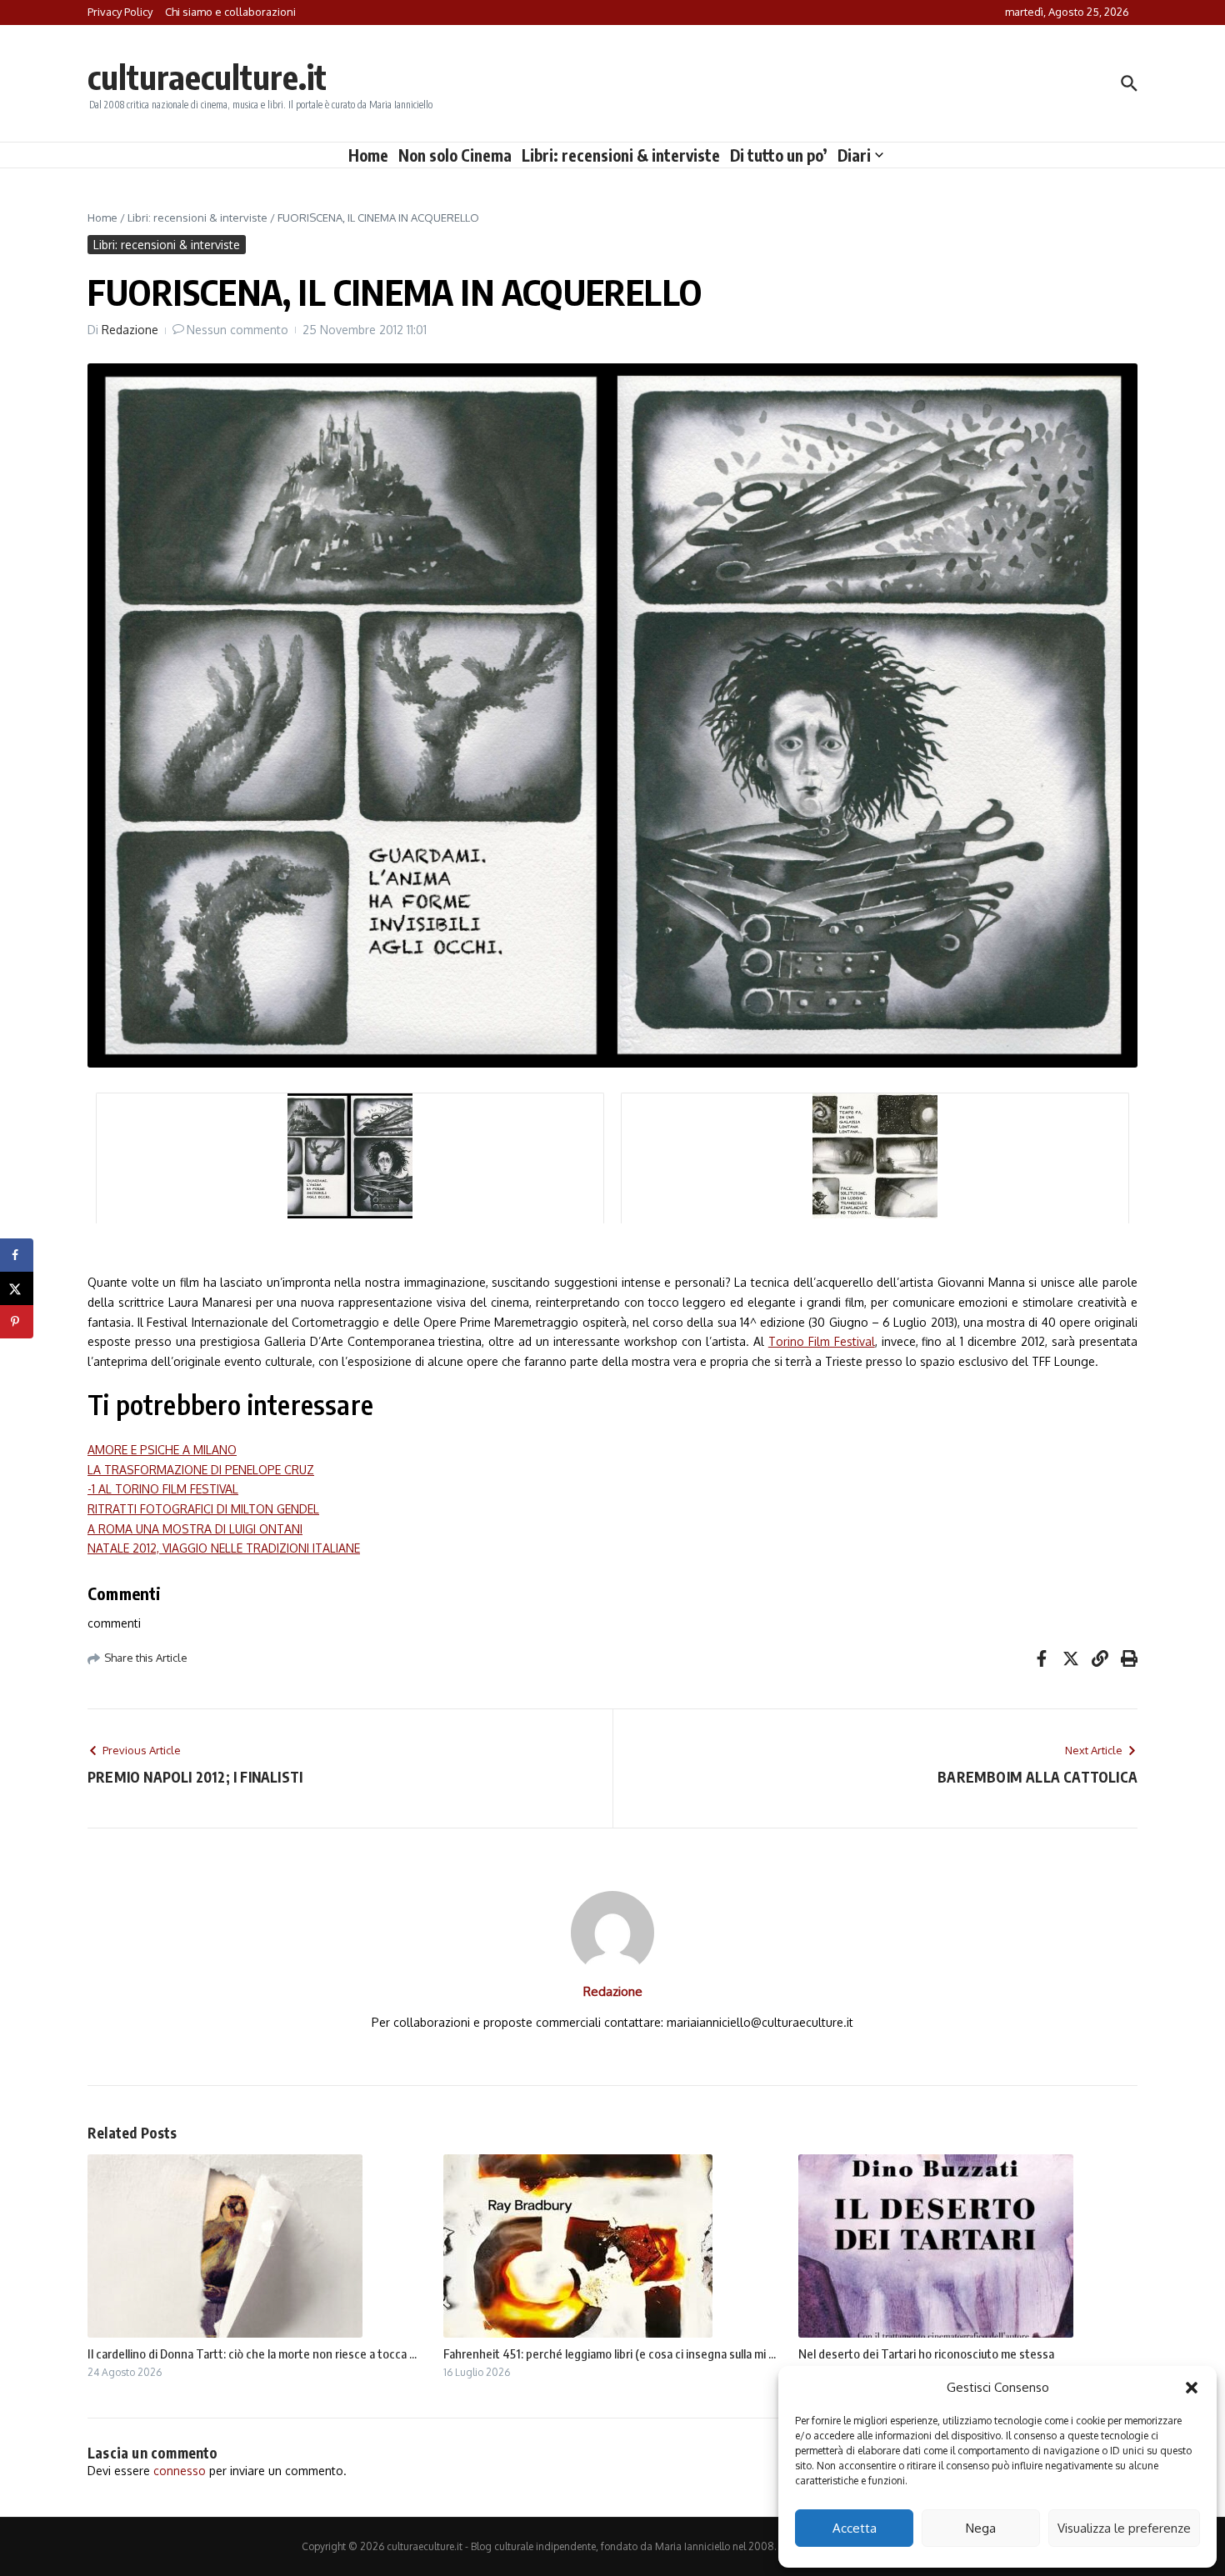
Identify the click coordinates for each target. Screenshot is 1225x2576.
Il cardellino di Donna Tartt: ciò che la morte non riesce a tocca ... (252, 2353)
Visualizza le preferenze (1124, 2528)
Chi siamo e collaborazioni (230, 12)
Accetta (855, 2528)
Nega (981, 2528)
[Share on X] (17, 1288)
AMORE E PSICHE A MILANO (162, 1450)
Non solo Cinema (455, 155)
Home (368, 155)
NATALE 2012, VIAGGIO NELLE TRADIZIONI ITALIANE (224, 1548)
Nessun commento (237, 330)
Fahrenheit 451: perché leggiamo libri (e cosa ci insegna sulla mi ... (610, 2353)
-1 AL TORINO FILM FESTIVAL (163, 1489)
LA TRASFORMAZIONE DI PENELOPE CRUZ (201, 1470)
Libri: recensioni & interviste (621, 155)
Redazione (130, 330)
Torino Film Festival (822, 1341)
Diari (854, 155)
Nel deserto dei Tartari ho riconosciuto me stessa (926, 2353)
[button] (1192, 2388)
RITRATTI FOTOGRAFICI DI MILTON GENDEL (203, 1509)
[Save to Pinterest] (17, 1322)
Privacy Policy (120, 12)
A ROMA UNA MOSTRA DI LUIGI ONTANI (195, 1529)
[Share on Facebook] (17, 1255)
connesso (180, 2471)
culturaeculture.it (207, 77)
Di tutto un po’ (779, 155)
